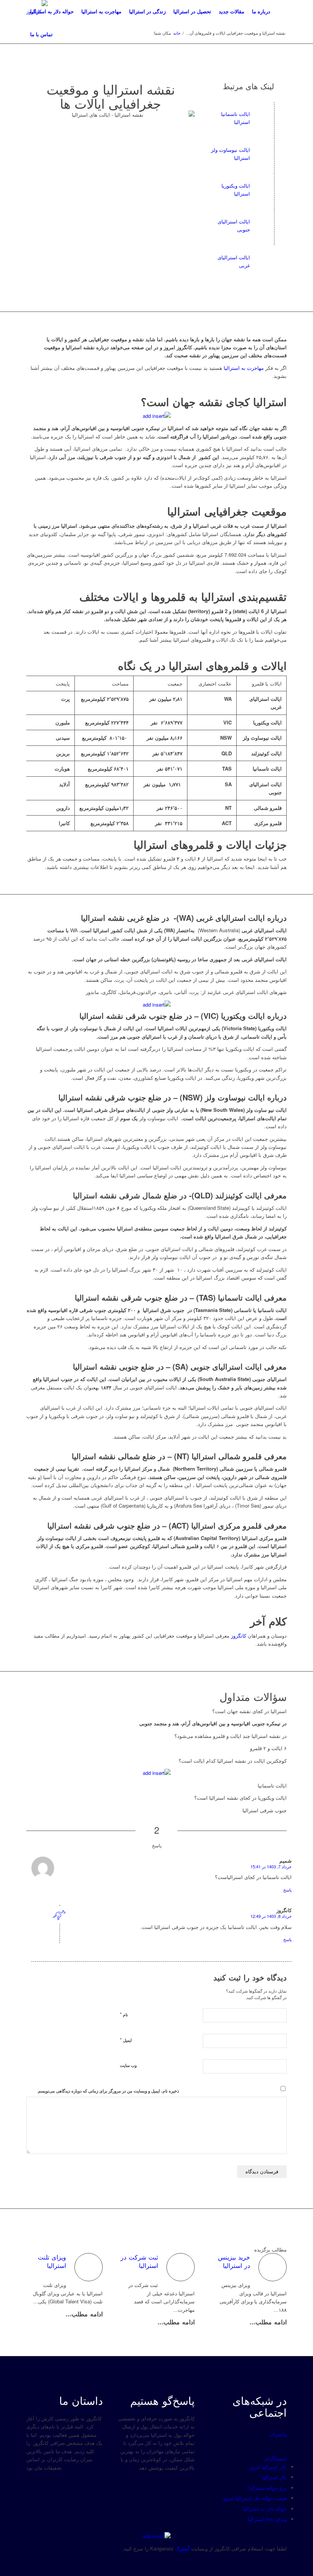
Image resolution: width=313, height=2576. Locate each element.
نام (124, 2014)
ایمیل (126, 2040)
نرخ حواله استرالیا (268, 2488)
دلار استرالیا (274, 2477)
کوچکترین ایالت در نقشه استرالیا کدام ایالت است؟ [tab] (233, 1761)
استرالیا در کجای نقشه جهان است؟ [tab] (249, 1711)
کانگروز (239, 1636)
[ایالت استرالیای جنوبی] (274, 222)
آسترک (182, 2548)
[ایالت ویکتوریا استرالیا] (274, 186)
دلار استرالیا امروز (268, 2467)
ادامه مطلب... (84, 2314)
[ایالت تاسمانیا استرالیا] (274, 114)
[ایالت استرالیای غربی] (274, 257)
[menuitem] (52, 11)
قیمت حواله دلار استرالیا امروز (255, 2498)
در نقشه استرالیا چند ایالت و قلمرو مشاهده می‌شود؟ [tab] (231, 1736)
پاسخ (287, 1890)
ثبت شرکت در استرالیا (139, 2261)
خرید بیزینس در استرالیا (234, 2261)
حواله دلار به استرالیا (265, 2509)
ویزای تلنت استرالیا (52, 2261)
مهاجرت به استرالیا (244, 368)
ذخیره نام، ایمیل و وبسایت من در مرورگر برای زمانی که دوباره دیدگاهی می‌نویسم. (108, 2091)
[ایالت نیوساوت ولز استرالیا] (274, 150)
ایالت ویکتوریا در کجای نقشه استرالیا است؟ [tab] (240, 1798)
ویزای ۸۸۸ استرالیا (267, 2519)
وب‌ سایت (128, 2065)
